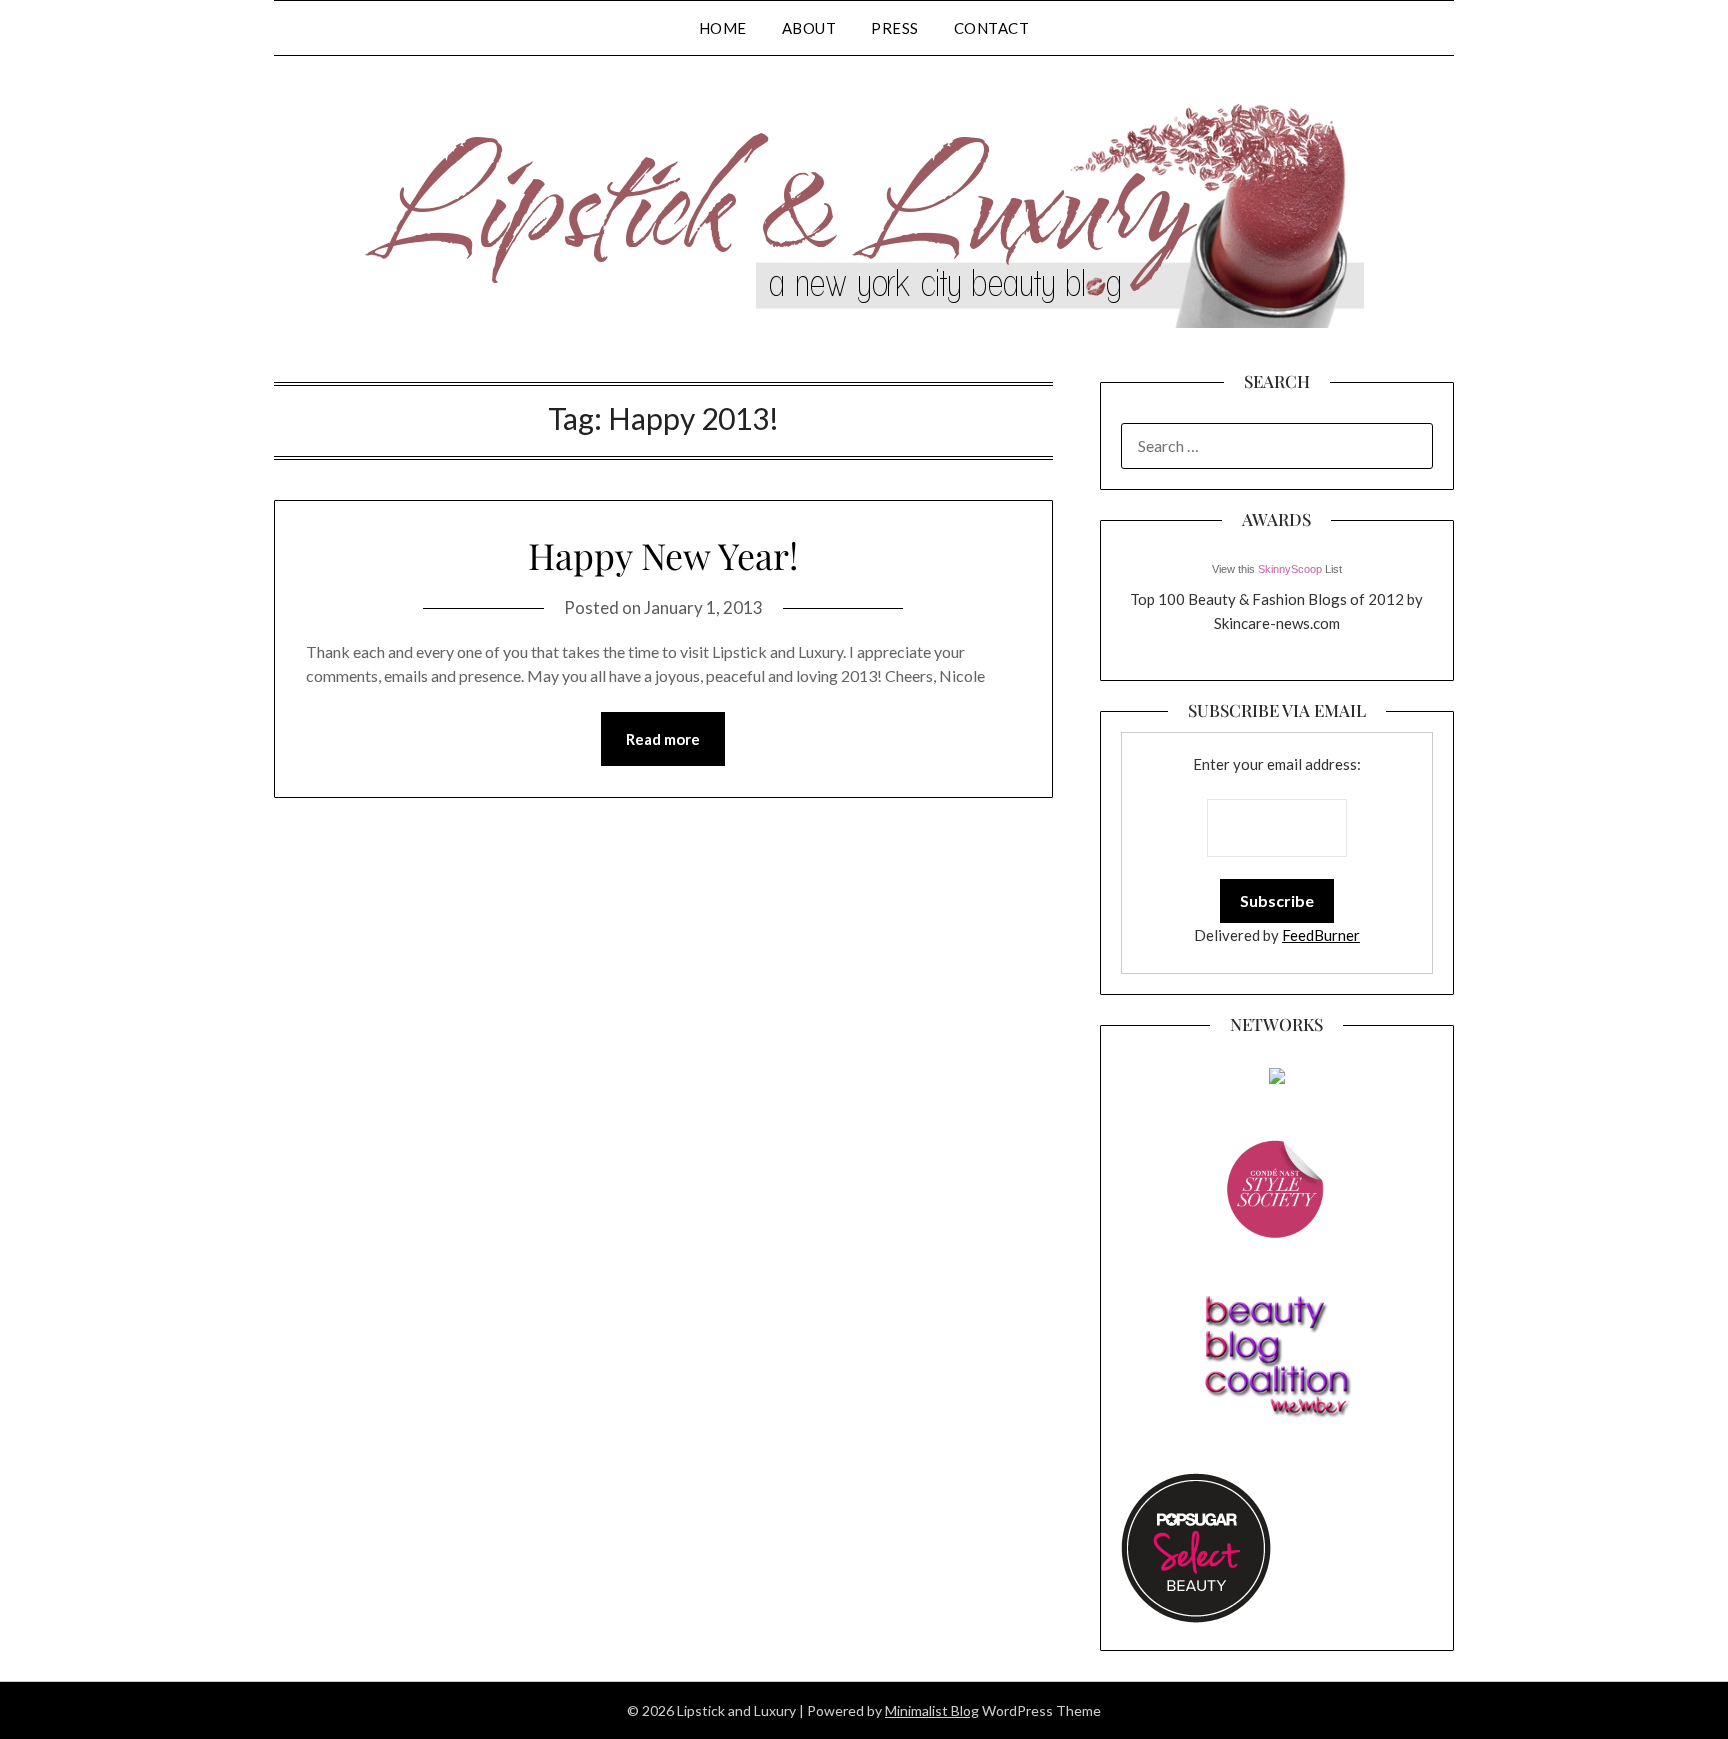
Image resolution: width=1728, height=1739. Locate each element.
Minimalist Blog (932, 1710)
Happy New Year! (663, 555)
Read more (663, 739)
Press (895, 28)
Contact (992, 28)
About (809, 28)
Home (723, 28)
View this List (1277, 569)
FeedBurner (1321, 935)
